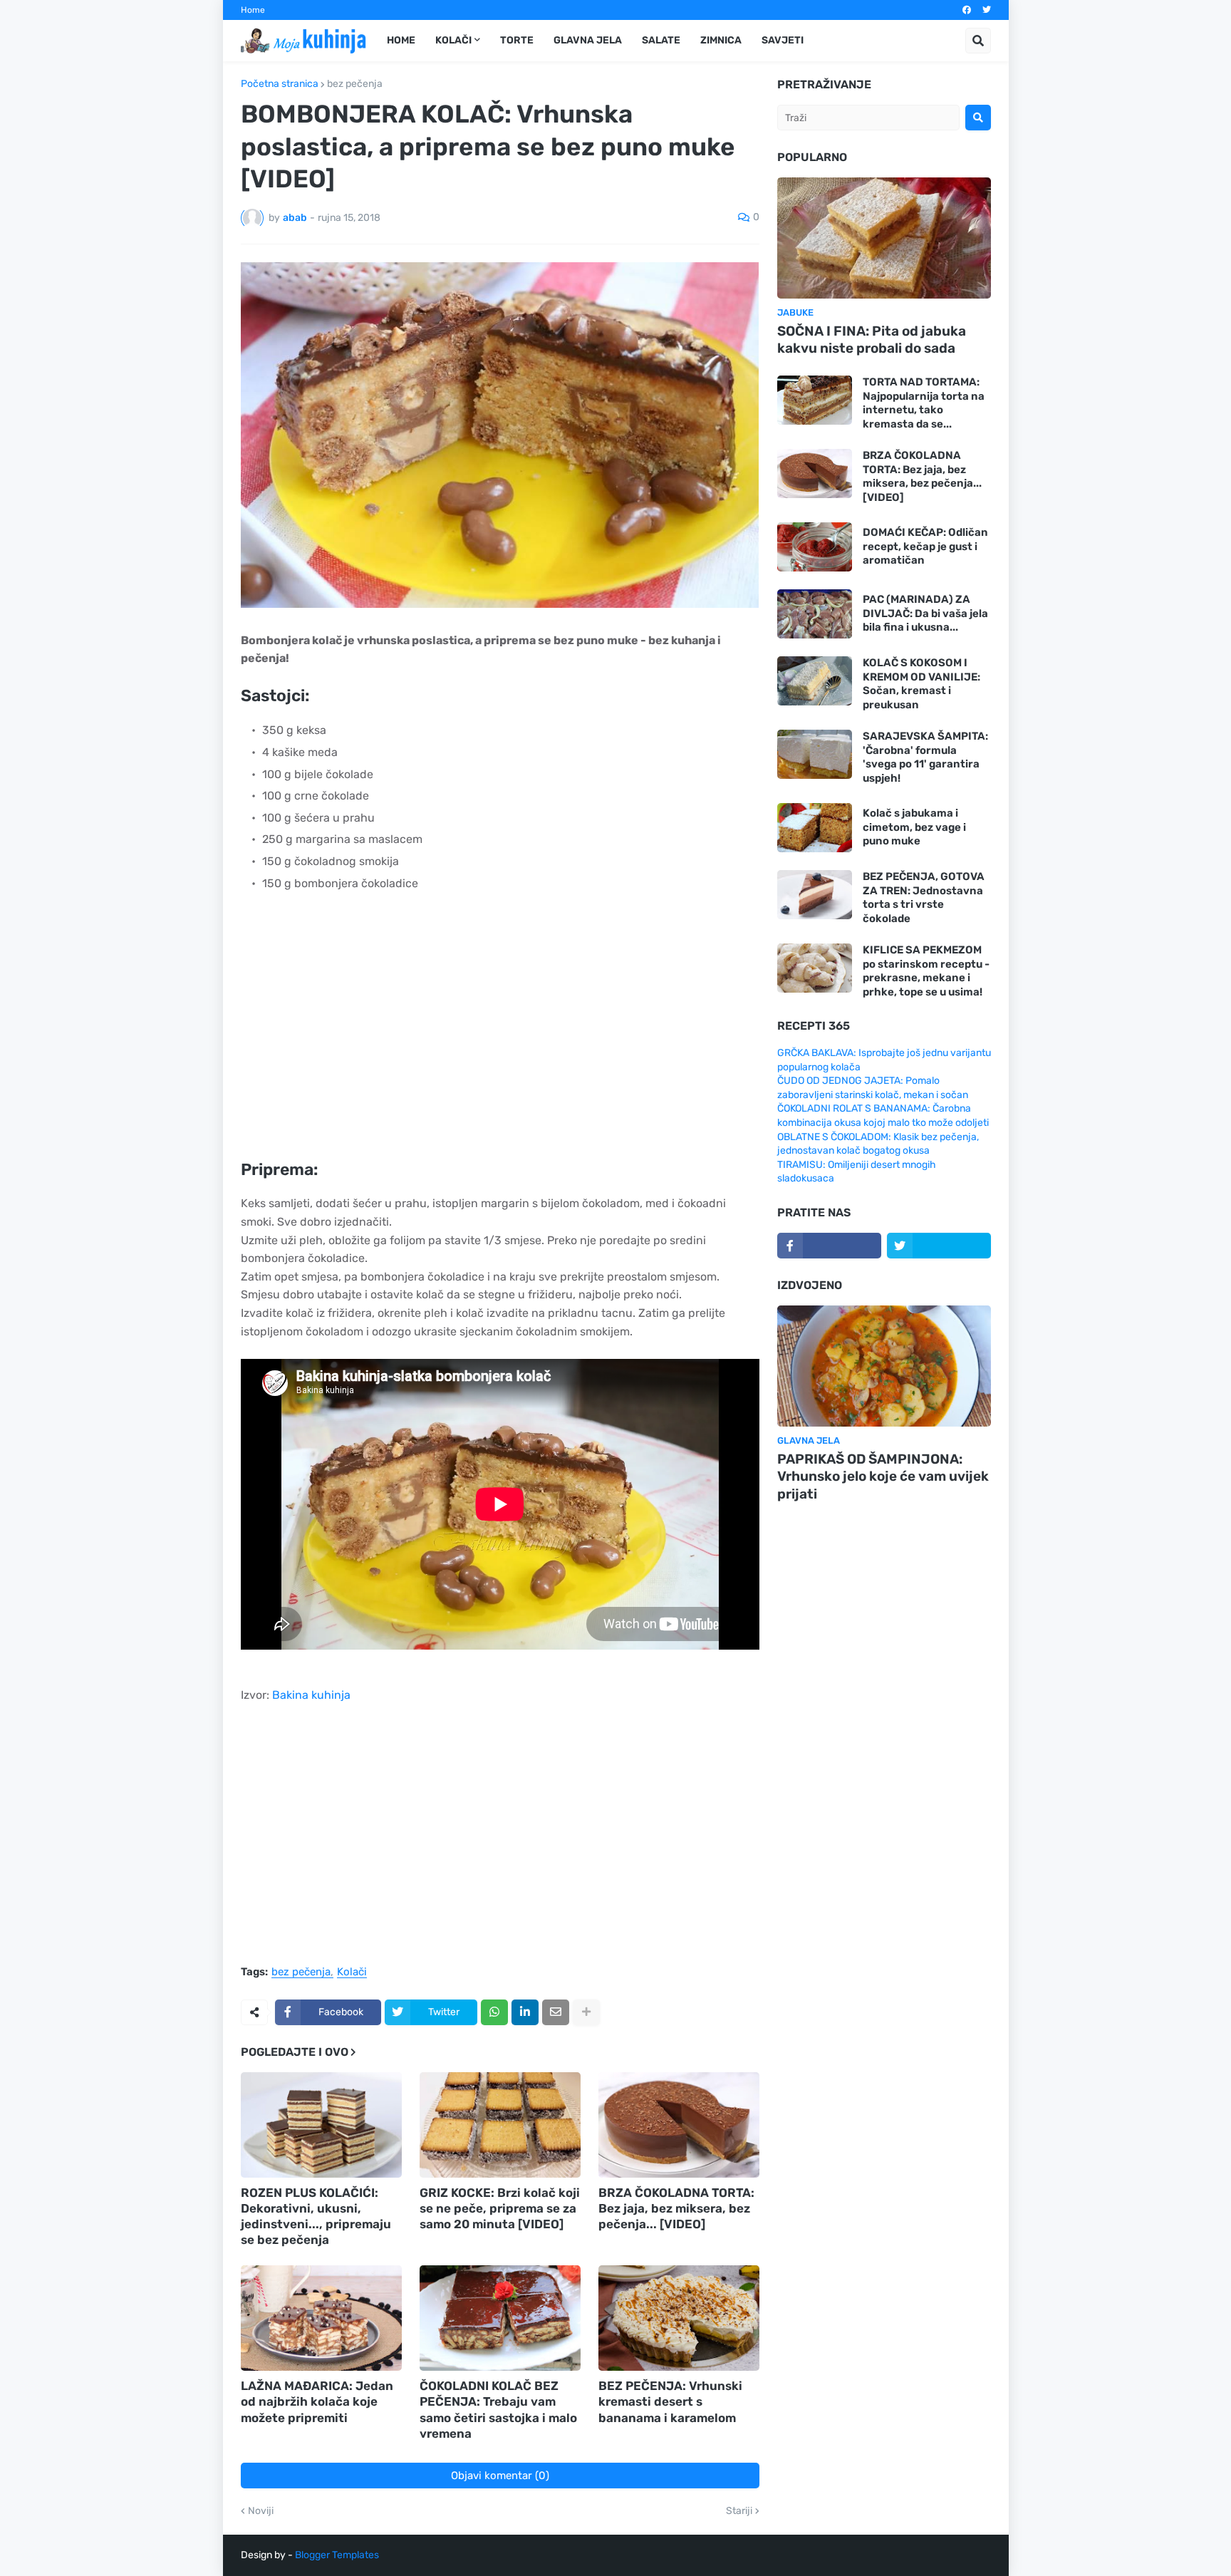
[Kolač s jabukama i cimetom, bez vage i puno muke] (815, 828)
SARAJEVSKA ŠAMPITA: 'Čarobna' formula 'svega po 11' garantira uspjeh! (925, 757)
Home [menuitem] (401, 40)
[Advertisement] (500, 1035)
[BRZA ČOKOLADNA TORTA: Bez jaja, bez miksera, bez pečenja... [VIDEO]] (679, 2125)
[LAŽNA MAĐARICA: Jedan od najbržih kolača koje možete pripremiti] (321, 2318)
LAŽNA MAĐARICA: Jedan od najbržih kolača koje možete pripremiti (317, 2401)
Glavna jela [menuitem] (588, 40)
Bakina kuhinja (311, 1695)
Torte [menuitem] (517, 40)
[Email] (556, 2012)
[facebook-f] (829, 1246)
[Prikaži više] (586, 2012)
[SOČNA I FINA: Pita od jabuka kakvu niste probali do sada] (884, 238)
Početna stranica (280, 84)
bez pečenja (355, 84)
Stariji (739, 2511)
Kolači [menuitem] (453, 40)
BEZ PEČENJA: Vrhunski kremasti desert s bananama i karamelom (670, 2401)
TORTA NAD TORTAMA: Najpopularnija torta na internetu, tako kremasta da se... (924, 403)
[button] (978, 41)
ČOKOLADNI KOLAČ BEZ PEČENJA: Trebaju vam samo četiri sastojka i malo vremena (498, 2409)
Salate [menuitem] (661, 40)
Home (253, 10)
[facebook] (967, 10)
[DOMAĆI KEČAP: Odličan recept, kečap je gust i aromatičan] (815, 547)
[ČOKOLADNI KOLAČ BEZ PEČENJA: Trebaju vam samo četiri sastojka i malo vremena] (500, 2318)
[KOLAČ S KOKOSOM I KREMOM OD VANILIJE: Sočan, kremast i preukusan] (815, 681)
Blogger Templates (337, 2555)
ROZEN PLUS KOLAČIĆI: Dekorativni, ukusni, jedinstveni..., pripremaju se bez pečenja (316, 2216)
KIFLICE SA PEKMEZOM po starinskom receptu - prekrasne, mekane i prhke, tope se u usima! (926, 971)
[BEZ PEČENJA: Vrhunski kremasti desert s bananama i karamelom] (679, 2318)
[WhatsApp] (494, 2012)
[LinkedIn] (525, 2012)
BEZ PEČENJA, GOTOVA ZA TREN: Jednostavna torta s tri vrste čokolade (924, 898)
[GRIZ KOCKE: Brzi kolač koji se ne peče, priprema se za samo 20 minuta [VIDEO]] (500, 2125)
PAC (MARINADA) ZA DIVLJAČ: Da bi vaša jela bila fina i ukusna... (925, 613)
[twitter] (987, 10)
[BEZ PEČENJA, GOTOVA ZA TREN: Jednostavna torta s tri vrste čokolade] (815, 895)
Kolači (352, 1972)
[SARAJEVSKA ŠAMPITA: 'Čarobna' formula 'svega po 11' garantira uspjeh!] (815, 754)
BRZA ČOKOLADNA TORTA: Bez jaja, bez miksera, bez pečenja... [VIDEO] (676, 2208)
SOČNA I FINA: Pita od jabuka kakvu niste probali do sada (872, 340)
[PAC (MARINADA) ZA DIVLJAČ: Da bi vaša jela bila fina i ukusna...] (815, 614)
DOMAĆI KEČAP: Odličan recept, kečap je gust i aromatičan (925, 546)
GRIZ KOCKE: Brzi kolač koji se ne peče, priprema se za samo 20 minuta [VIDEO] (500, 2208)
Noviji (261, 2511)
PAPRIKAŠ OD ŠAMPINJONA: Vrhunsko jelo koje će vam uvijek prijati (883, 1476)
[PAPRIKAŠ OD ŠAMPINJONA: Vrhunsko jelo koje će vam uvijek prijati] (884, 1366)
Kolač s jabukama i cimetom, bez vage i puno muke (914, 827)
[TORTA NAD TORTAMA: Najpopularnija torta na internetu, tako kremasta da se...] (815, 400)
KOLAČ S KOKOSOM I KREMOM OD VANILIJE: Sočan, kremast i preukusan (921, 684)
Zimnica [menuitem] (721, 40)
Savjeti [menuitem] (783, 40)
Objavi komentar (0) (500, 2476)
